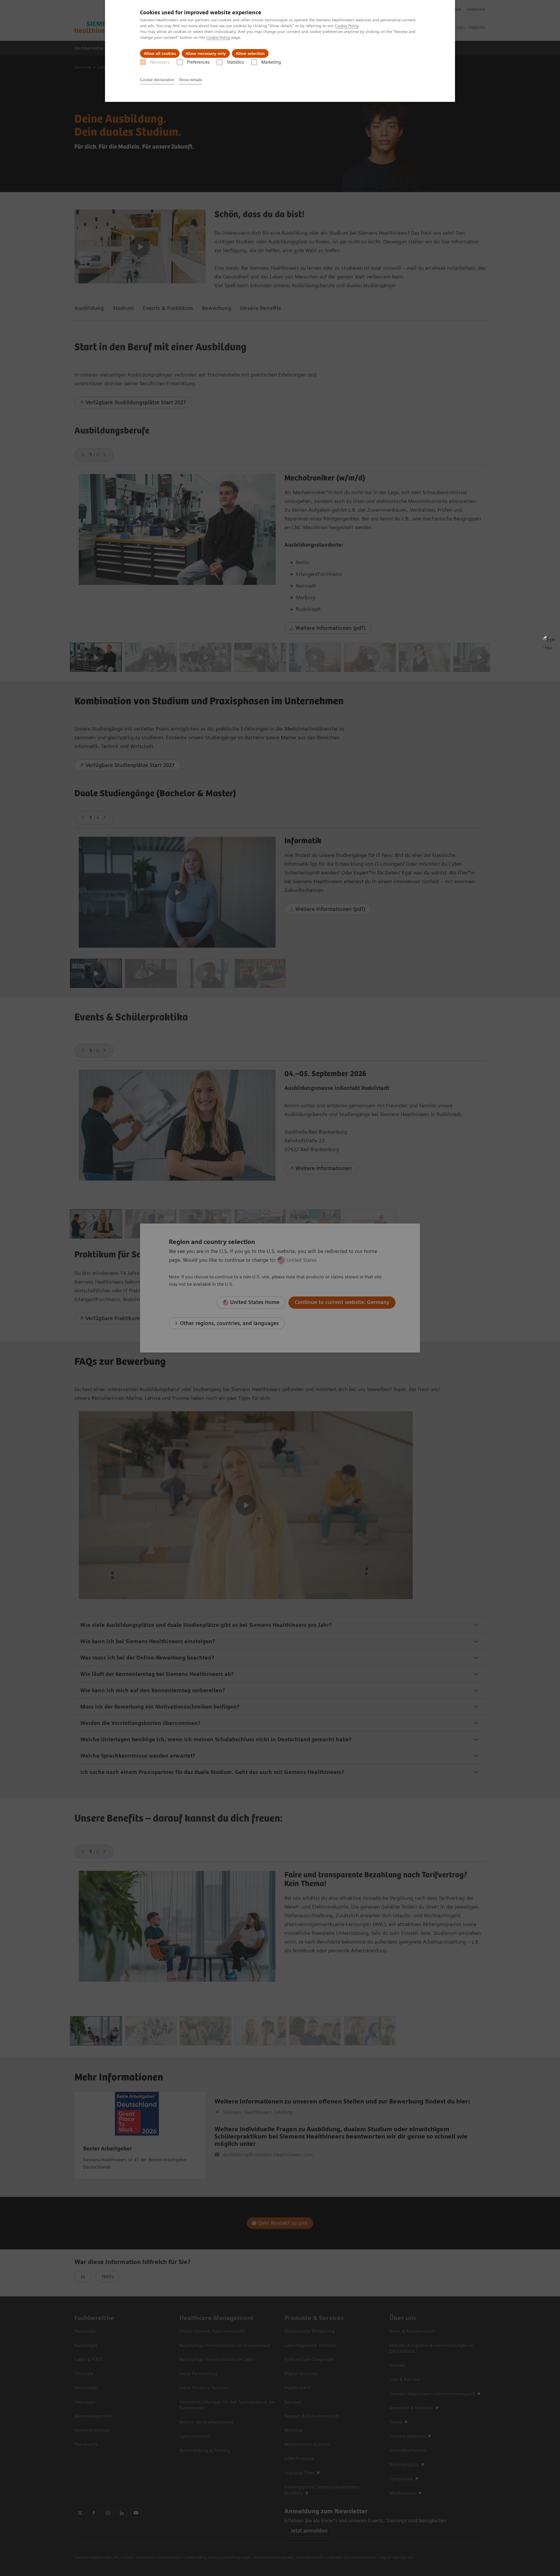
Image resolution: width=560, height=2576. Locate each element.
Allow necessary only (206, 53)
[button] (549, 642)
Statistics (235, 62)
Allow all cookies (160, 53)
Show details (190, 80)
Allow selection (250, 53)
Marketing (271, 62)
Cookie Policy (347, 26)
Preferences (198, 62)
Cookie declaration (157, 80)
